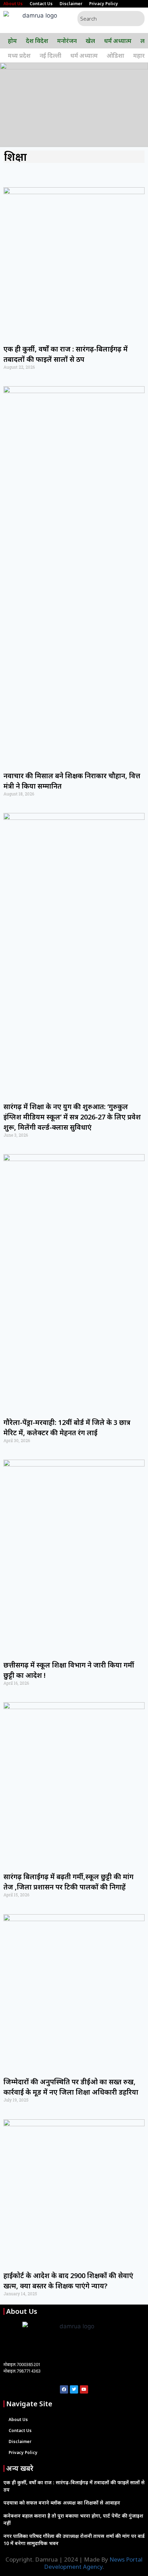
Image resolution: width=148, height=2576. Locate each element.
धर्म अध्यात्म (118, 41)
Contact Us (41, 4)
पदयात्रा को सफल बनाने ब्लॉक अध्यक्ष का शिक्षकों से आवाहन (62, 2503)
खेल (90, 41)
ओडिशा (115, 55)
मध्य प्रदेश (19, 55)
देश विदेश (37, 41)
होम (12, 41)
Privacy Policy (104, 4)
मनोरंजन (67, 41)
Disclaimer (71, 4)
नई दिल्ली (50, 55)
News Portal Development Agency (93, 2563)
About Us (13, 4)
